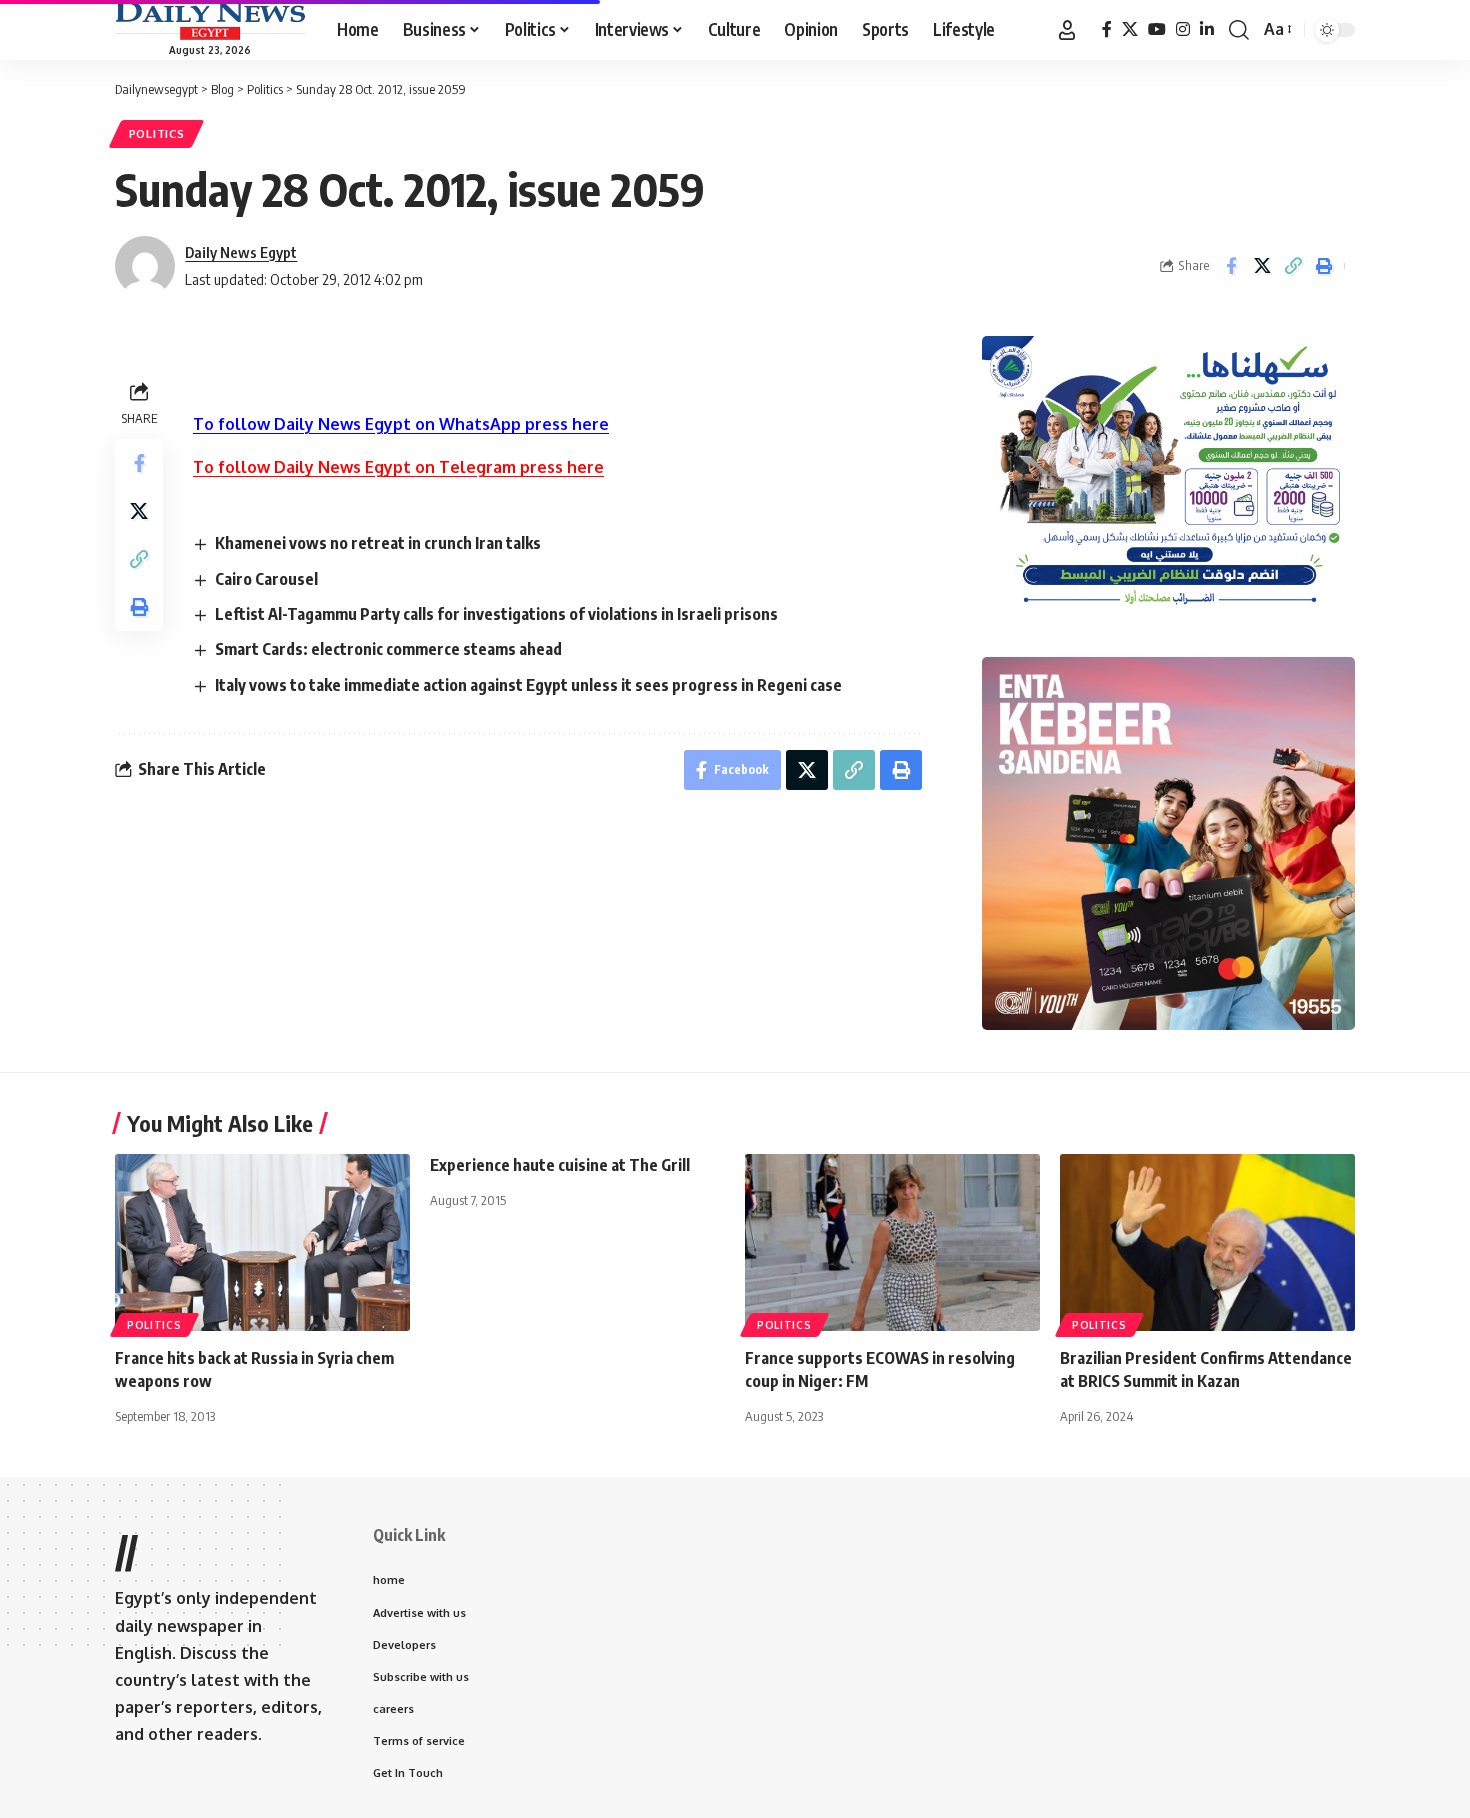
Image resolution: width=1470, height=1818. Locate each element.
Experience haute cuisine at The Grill (560, 1165)
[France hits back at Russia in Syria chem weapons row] (262, 1242)
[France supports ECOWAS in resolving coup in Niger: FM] (892, 1242)
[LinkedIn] (1207, 29)
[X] (1130, 29)
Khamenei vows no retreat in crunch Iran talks (378, 543)
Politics (157, 133)
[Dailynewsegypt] (210, 21)
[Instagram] (1183, 29)
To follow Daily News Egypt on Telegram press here (398, 467)
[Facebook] (1107, 29)
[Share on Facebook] (1231, 266)
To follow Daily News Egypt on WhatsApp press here (401, 424)
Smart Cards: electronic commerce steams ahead (388, 649)
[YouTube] (1157, 29)
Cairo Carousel (266, 579)
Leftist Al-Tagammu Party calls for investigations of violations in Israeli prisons (496, 614)
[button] (1067, 30)
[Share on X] (1262, 266)
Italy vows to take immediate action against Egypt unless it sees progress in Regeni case (528, 685)
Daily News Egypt (241, 252)
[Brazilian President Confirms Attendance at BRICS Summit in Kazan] (1207, 1242)
